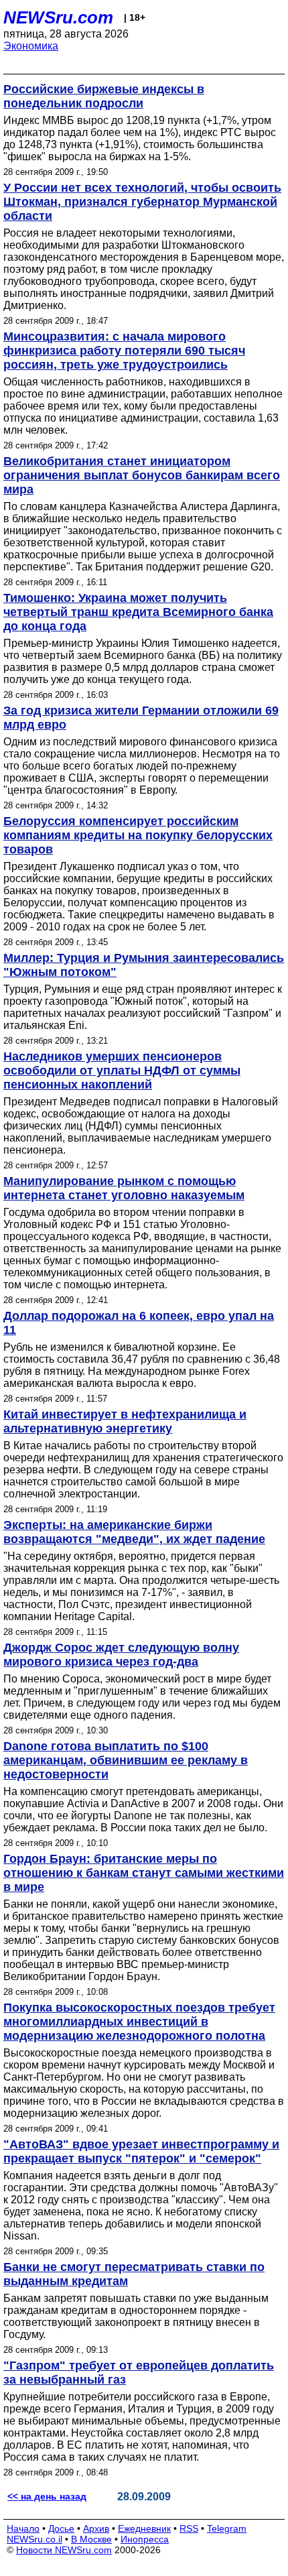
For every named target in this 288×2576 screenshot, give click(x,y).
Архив (96, 2528)
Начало (23, 2528)
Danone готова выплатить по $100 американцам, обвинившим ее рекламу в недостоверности (126, 1760)
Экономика (31, 46)
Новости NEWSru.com (64, 2550)
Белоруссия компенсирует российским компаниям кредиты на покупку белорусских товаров (138, 835)
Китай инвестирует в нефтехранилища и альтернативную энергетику (125, 1421)
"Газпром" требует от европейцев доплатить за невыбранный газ (139, 2373)
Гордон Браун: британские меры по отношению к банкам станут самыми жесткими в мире (144, 1873)
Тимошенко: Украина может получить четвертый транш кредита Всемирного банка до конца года (138, 612)
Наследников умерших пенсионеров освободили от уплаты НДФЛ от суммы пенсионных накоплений (122, 1070)
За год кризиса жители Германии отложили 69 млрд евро (141, 718)
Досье (61, 2528)
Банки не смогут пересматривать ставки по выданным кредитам (134, 2274)
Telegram (227, 2528)
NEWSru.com (58, 17)
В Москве (91, 2539)
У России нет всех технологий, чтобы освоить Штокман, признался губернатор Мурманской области (142, 202)
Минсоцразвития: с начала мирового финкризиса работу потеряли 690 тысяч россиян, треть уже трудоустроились (124, 351)
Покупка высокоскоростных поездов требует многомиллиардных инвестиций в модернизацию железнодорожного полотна (139, 2022)
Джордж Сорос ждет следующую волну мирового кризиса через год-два (121, 1655)
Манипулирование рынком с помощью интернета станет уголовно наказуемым (124, 1188)
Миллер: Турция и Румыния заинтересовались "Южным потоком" (144, 965)
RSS (189, 2528)
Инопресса (145, 2539)
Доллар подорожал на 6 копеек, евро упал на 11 (139, 1323)
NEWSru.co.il (34, 2539)
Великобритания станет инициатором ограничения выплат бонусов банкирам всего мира (142, 475)
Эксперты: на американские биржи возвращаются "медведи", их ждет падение (134, 1532)
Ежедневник (144, 2528)
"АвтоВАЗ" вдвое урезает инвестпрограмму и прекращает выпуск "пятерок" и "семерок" (141, 2151)
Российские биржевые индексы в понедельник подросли (104, 96)
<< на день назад (47, 2496)
